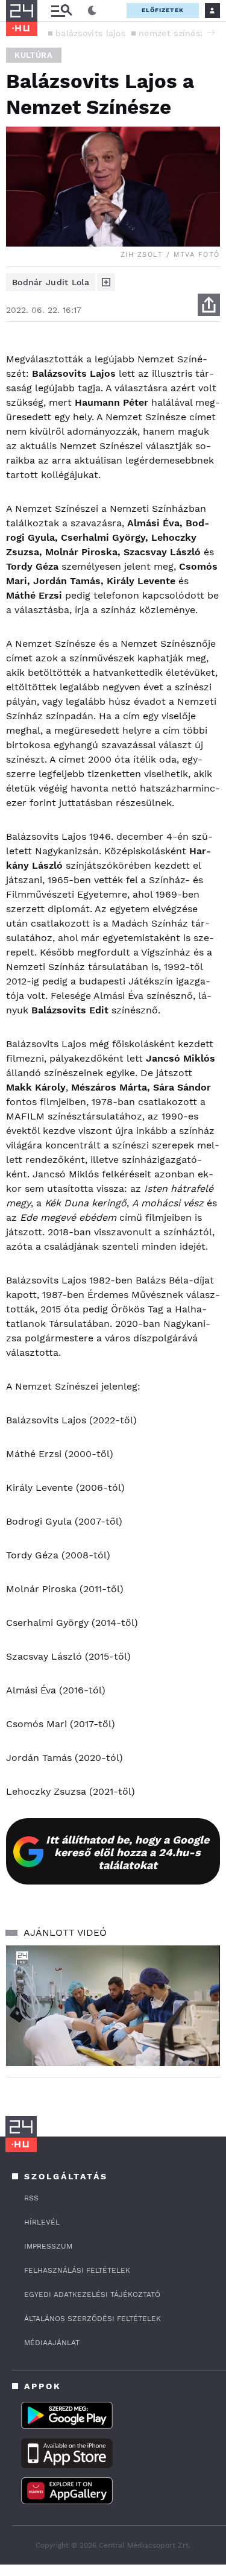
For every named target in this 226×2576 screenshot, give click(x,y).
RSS (31, 2198)
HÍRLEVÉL (42, 2222)
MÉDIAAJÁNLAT (52, 2343)
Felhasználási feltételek (77, 2270)
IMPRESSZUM (48, 2246)
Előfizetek (163, 10)
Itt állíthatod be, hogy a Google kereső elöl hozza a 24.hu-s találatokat (127, 1852)
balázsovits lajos (90, 33)
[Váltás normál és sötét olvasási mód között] (92, 11)
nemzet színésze (174, 33)
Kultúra (34, 55)
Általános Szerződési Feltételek (93, 2319)
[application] (113, 2006)
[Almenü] (61, 11)
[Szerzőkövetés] (106, 282)
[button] (211, 33)
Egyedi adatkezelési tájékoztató (92, 2294)
